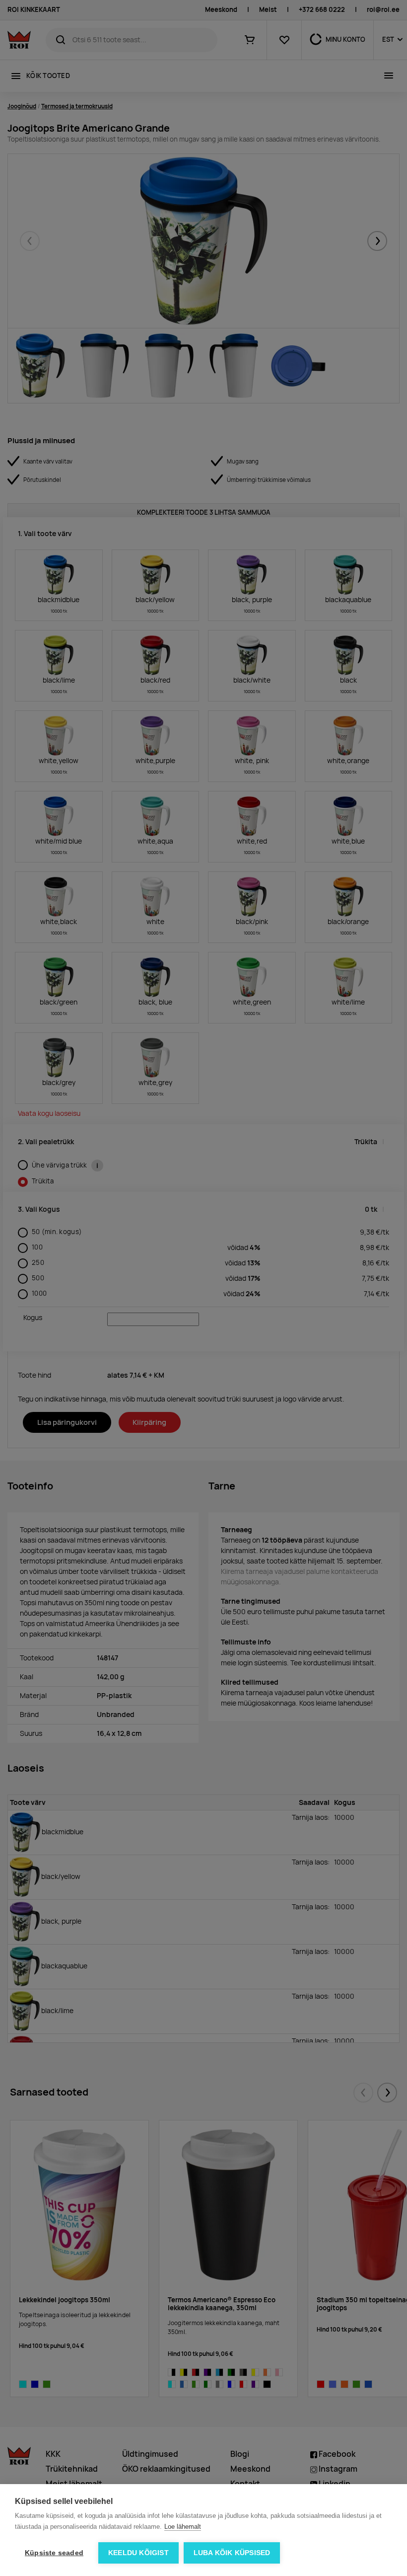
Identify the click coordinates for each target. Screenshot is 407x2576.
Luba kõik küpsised (232, 2553)
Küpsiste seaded (54, 2553)
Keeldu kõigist (138, 2553)
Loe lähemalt (183, 2527)
